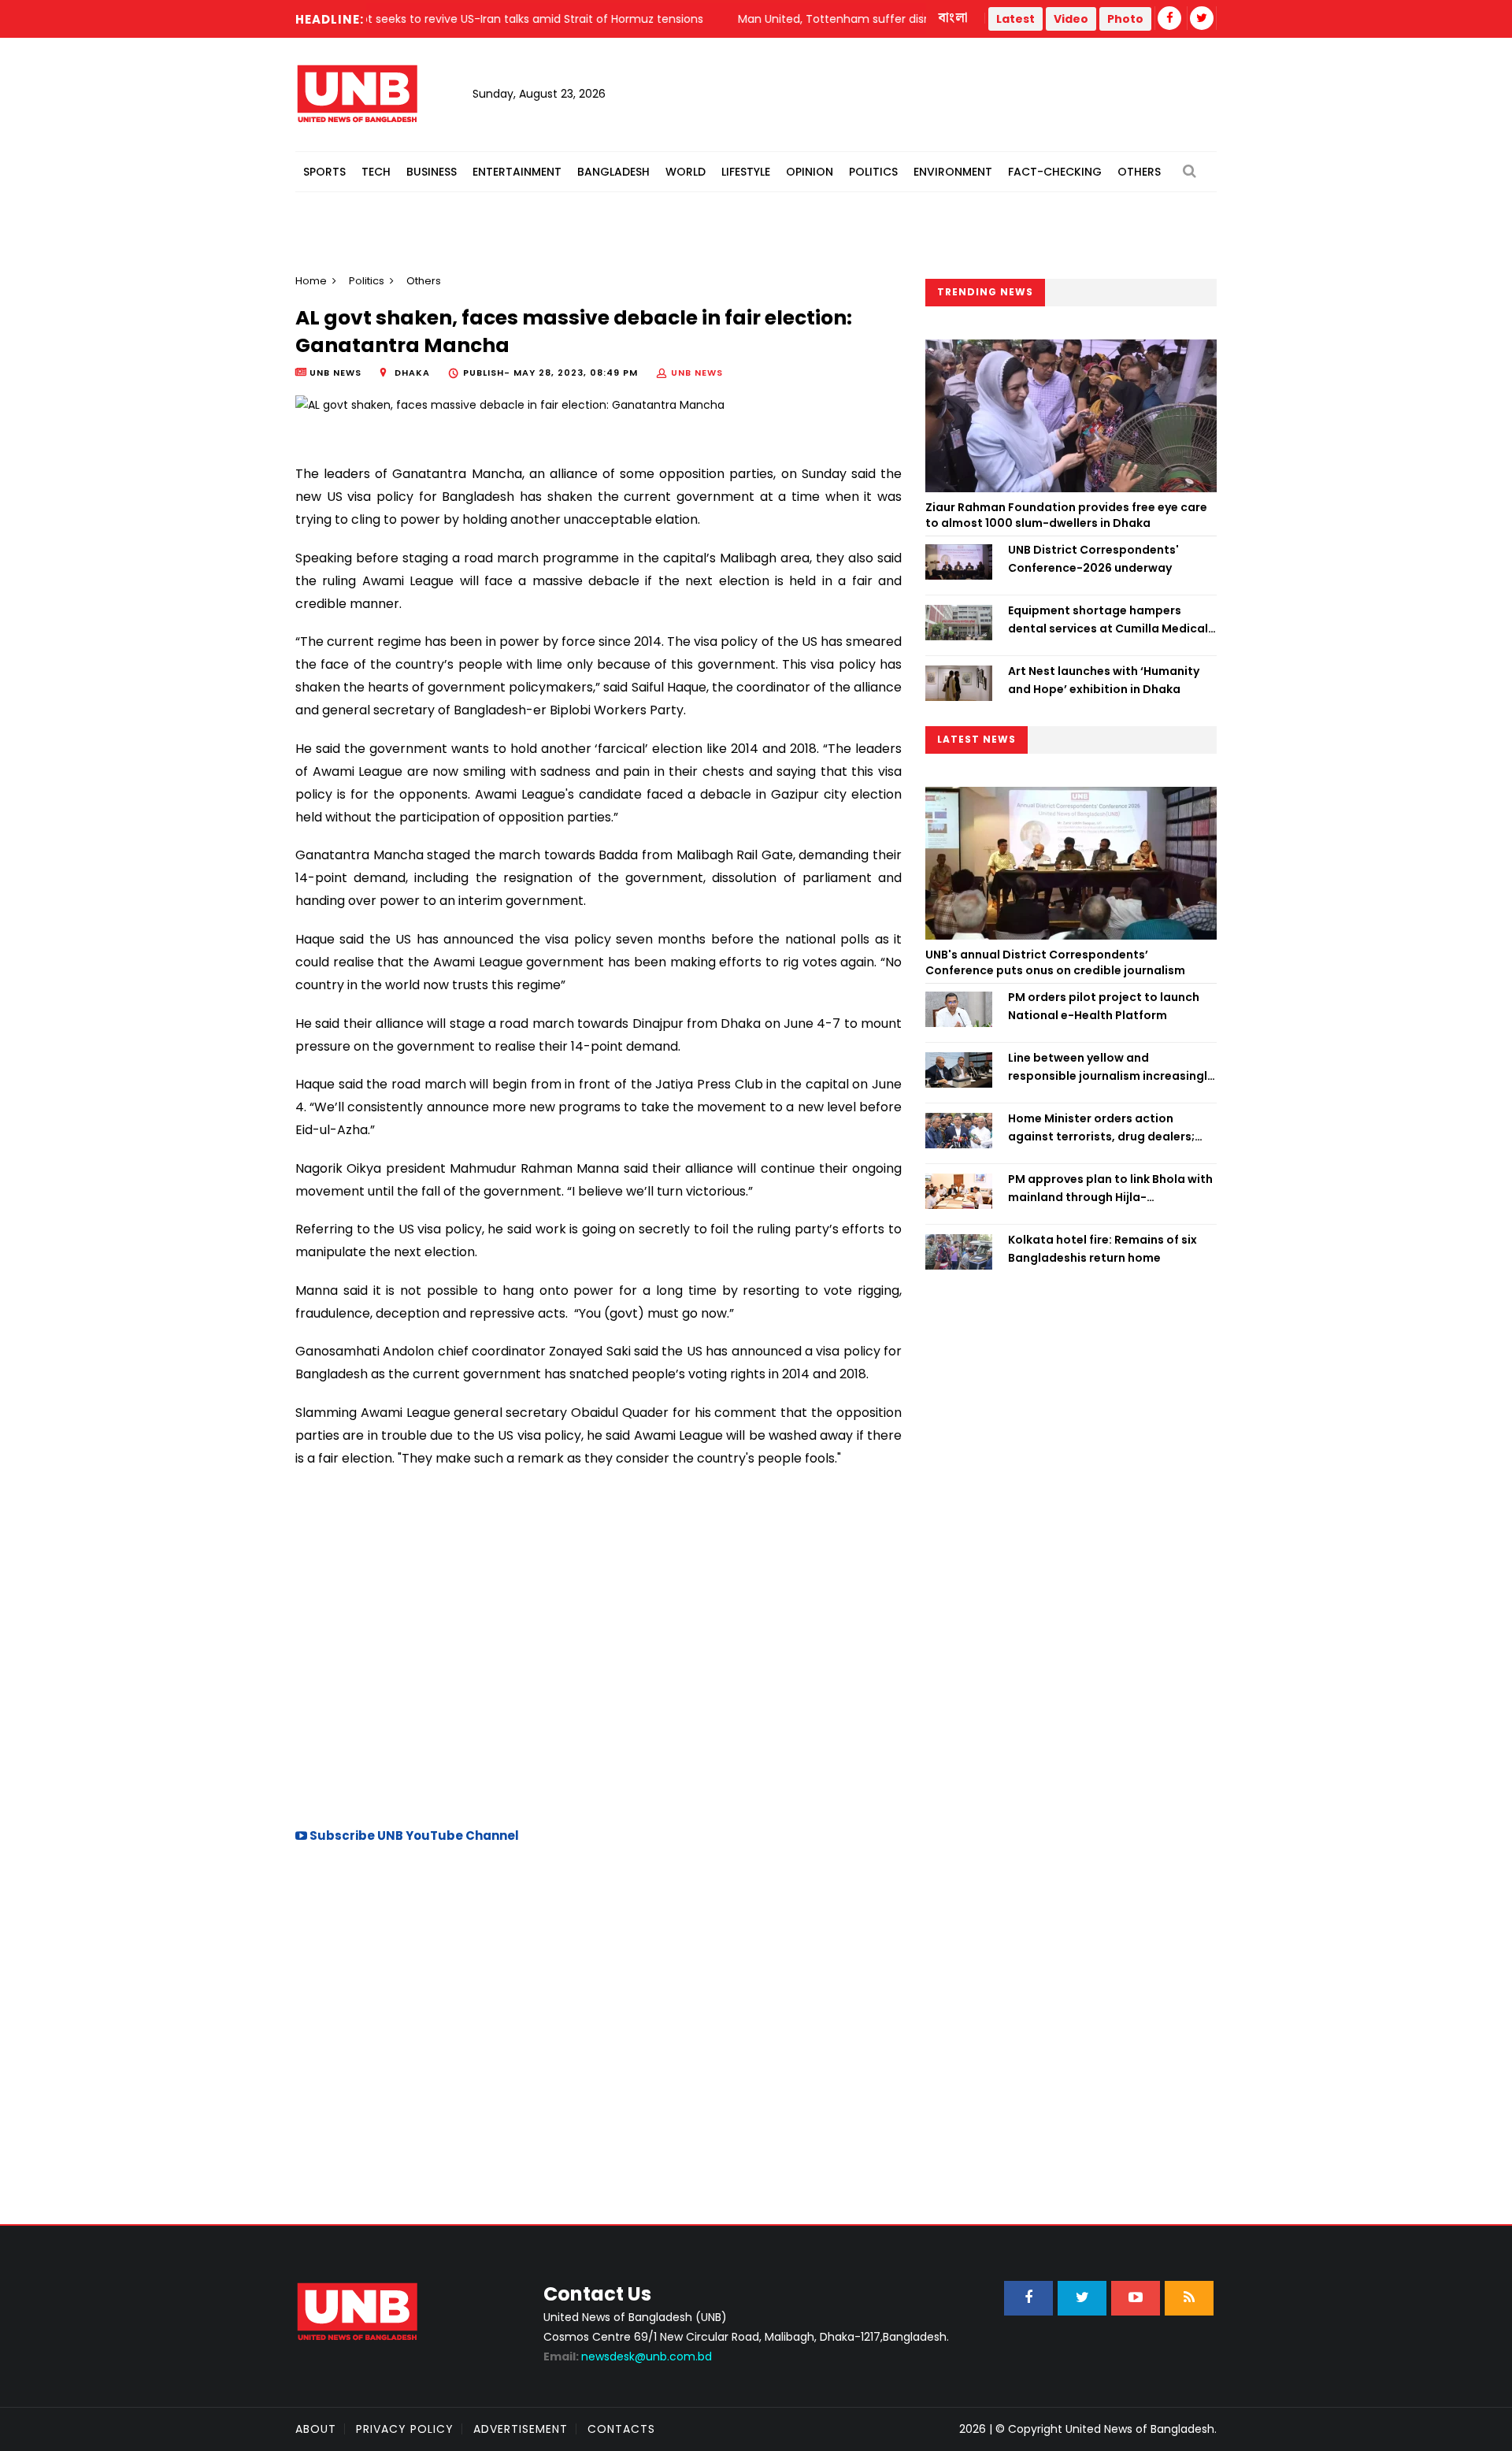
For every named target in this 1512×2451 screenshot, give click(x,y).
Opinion (810, 172)
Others (1139, 172)
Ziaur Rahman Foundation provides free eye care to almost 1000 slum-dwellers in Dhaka (1066, 515)
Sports (324, 172)
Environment (953, 172)
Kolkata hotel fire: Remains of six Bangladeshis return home (1102, 1248)
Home (311, 281)
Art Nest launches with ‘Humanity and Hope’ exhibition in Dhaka (1104, 680)
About (316, 2429)
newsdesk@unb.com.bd (628, 2356)
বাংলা (954, 18)
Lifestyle (746, 172)
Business (432, 172)
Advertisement (521, 2429)
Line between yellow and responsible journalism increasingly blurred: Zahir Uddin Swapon (1111, 1067)
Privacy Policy (405, 2429)
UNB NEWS (697, 373)
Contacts (621, 2429)
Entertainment (517, 172)
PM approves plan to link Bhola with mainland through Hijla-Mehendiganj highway (1110, 1188)
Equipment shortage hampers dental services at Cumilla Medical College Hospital (1108, 620)
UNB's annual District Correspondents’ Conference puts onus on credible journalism (1056, 962)
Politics (873, 172)
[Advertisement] (598, 1676)
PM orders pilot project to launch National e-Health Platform (1104, 1006)
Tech (376, 172)
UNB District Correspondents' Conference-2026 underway (1093, 558)
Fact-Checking (1055, 172)
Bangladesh (613, 172)
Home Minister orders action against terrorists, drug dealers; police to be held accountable (1101, 1128)
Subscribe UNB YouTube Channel (413, 1835)
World (686, 172)
